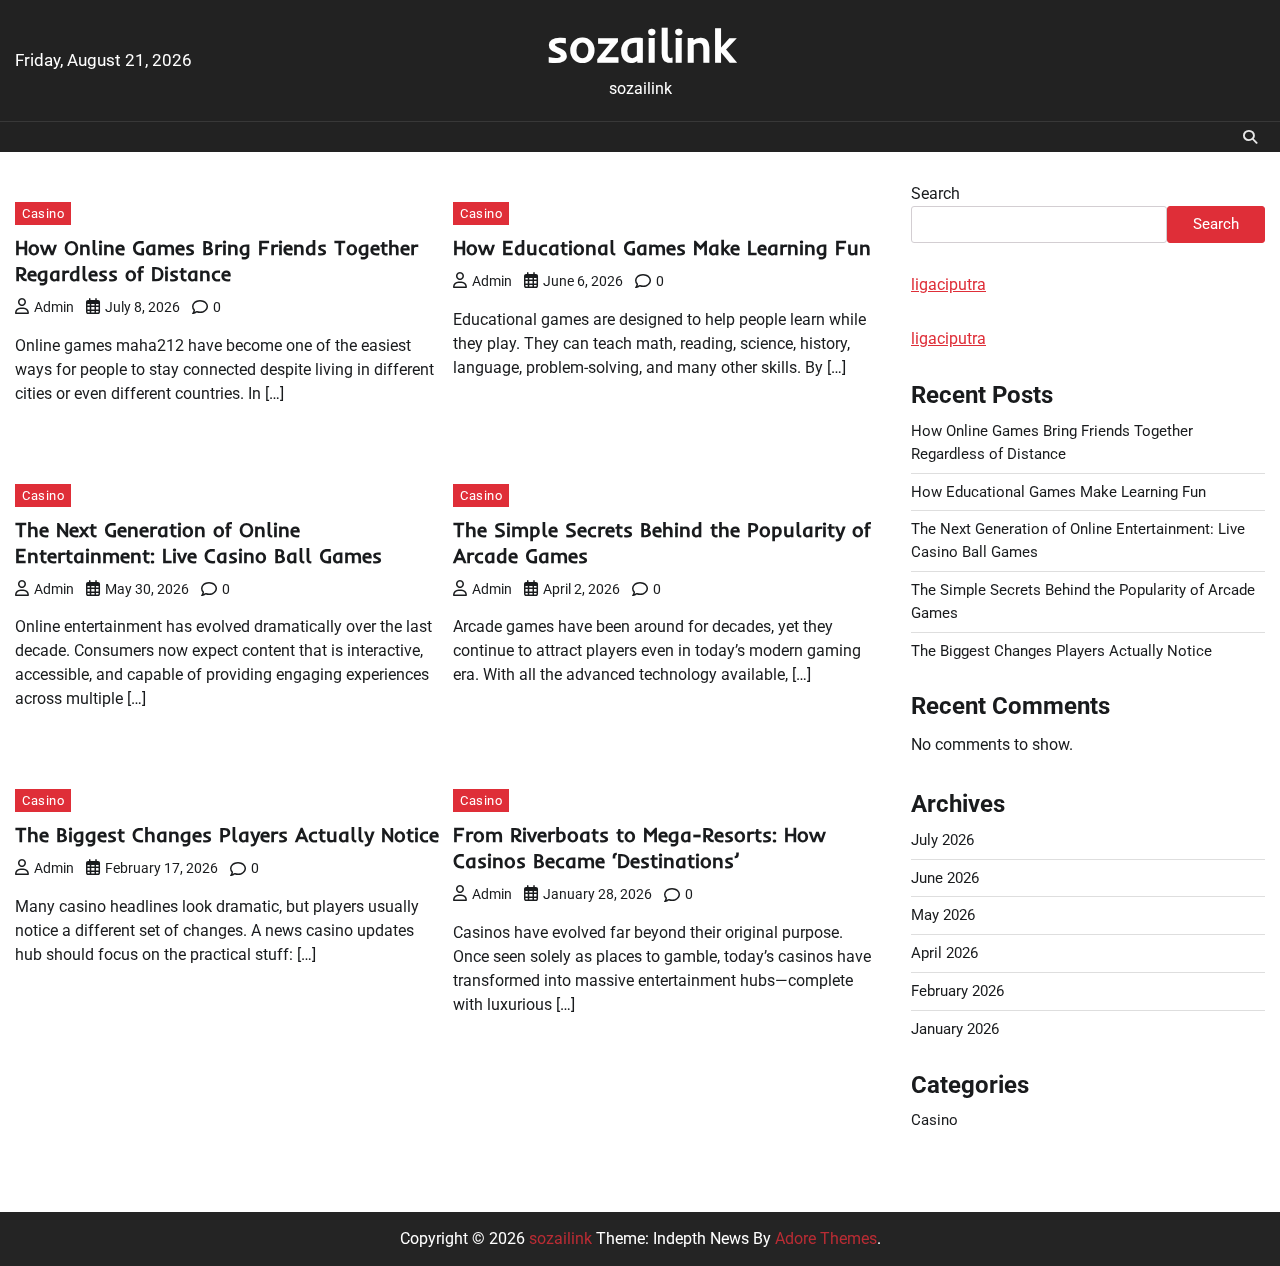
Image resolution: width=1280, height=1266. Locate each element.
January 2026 (955, 1029)
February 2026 (957, 991)
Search (935, 193)
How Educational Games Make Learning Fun (662, 247)
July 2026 (942, 840)
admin (54, 307)
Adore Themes (826, 1238)
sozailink (640, 45)
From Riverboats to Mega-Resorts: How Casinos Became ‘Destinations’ (639, 847)
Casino (43, 213)
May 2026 (943, 915)
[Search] (1250, 137)
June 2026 (945, 878)
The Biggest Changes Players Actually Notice (227, 834)
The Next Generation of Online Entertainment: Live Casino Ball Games (198, 542)
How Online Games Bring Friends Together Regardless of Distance (216, 260)
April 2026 (944, 953)
